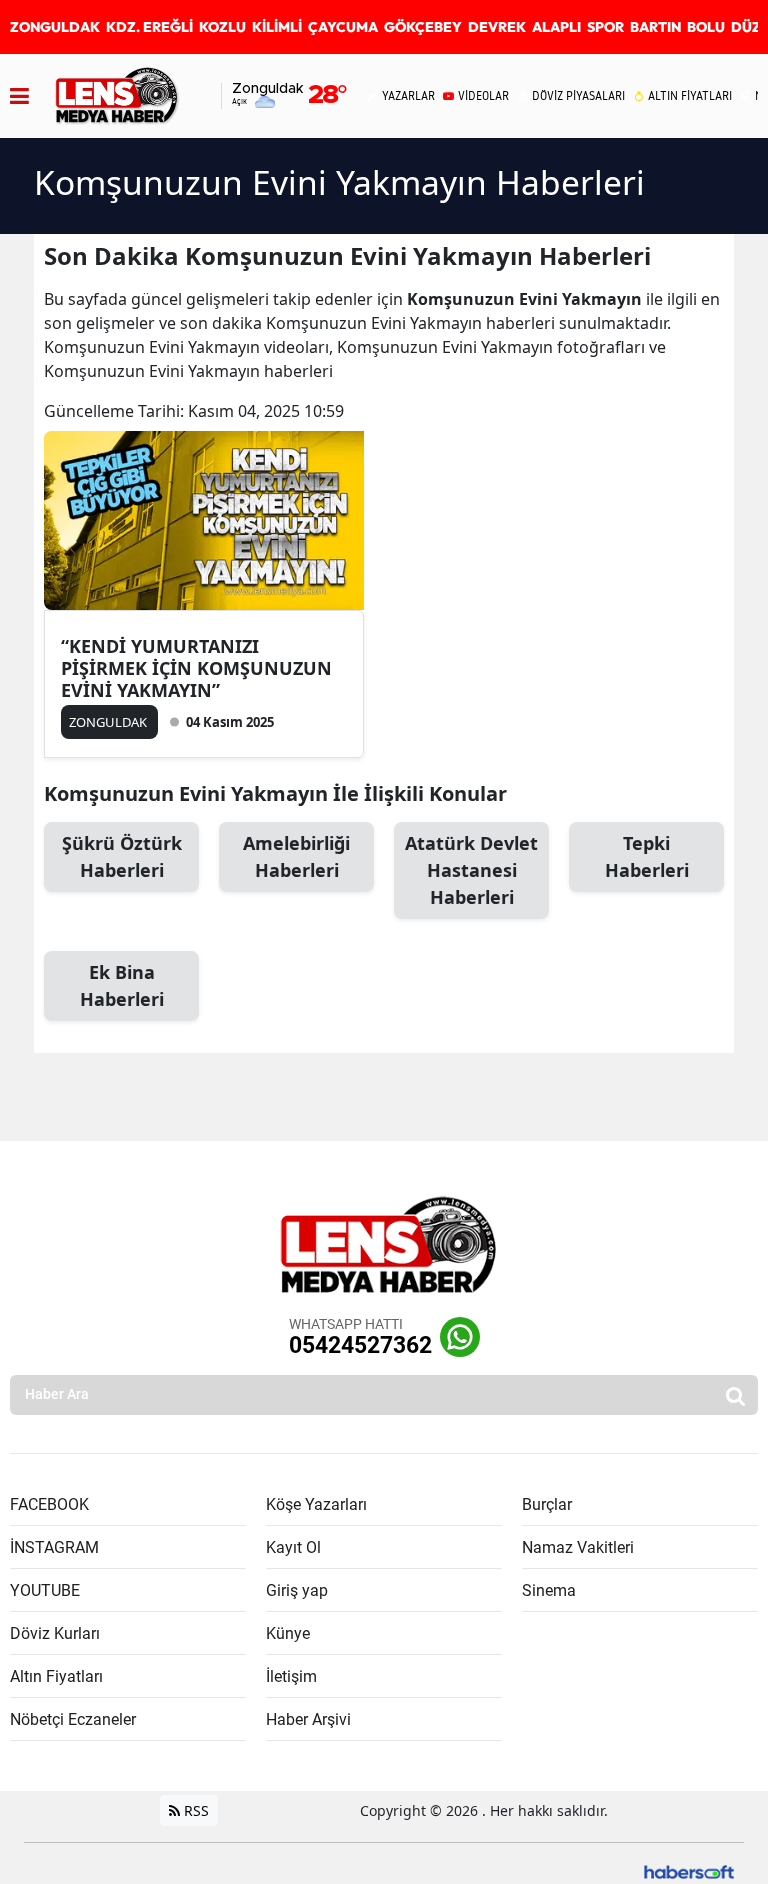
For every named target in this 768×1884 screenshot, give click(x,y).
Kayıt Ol (293, 1547)
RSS (194, 1810)
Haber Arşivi (308, 1719)
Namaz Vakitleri (578, 1547)
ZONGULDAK (55, 27)
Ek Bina (122, 985)
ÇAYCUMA (343, 27)
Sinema (549, 1590)
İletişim (291, 1676)
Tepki (647, 856)
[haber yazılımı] (689, 1869)
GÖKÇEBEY (423, 27)
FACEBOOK (49, 1504)
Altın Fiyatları (56, 1676)
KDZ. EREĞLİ (149, 27)
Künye (288, 1633)
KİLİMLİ (277, 27)
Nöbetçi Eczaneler (73, 1719)
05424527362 (360, 1345)
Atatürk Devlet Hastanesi (471, 870)
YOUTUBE (45, 1590)
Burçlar (547, 1504)
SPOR (605, 27)
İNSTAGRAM (54, 1547)
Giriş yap (297, 1590)
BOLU (706, 27)
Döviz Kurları (55, 1633)
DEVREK (497, 27)
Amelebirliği (296, 856)
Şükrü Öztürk (122, 856)
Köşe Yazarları (316, 1504)
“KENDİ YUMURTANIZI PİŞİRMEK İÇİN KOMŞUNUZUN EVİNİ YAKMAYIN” (196, 668)
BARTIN (655, 27)
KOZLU (222, 27)
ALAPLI (556, 27)
